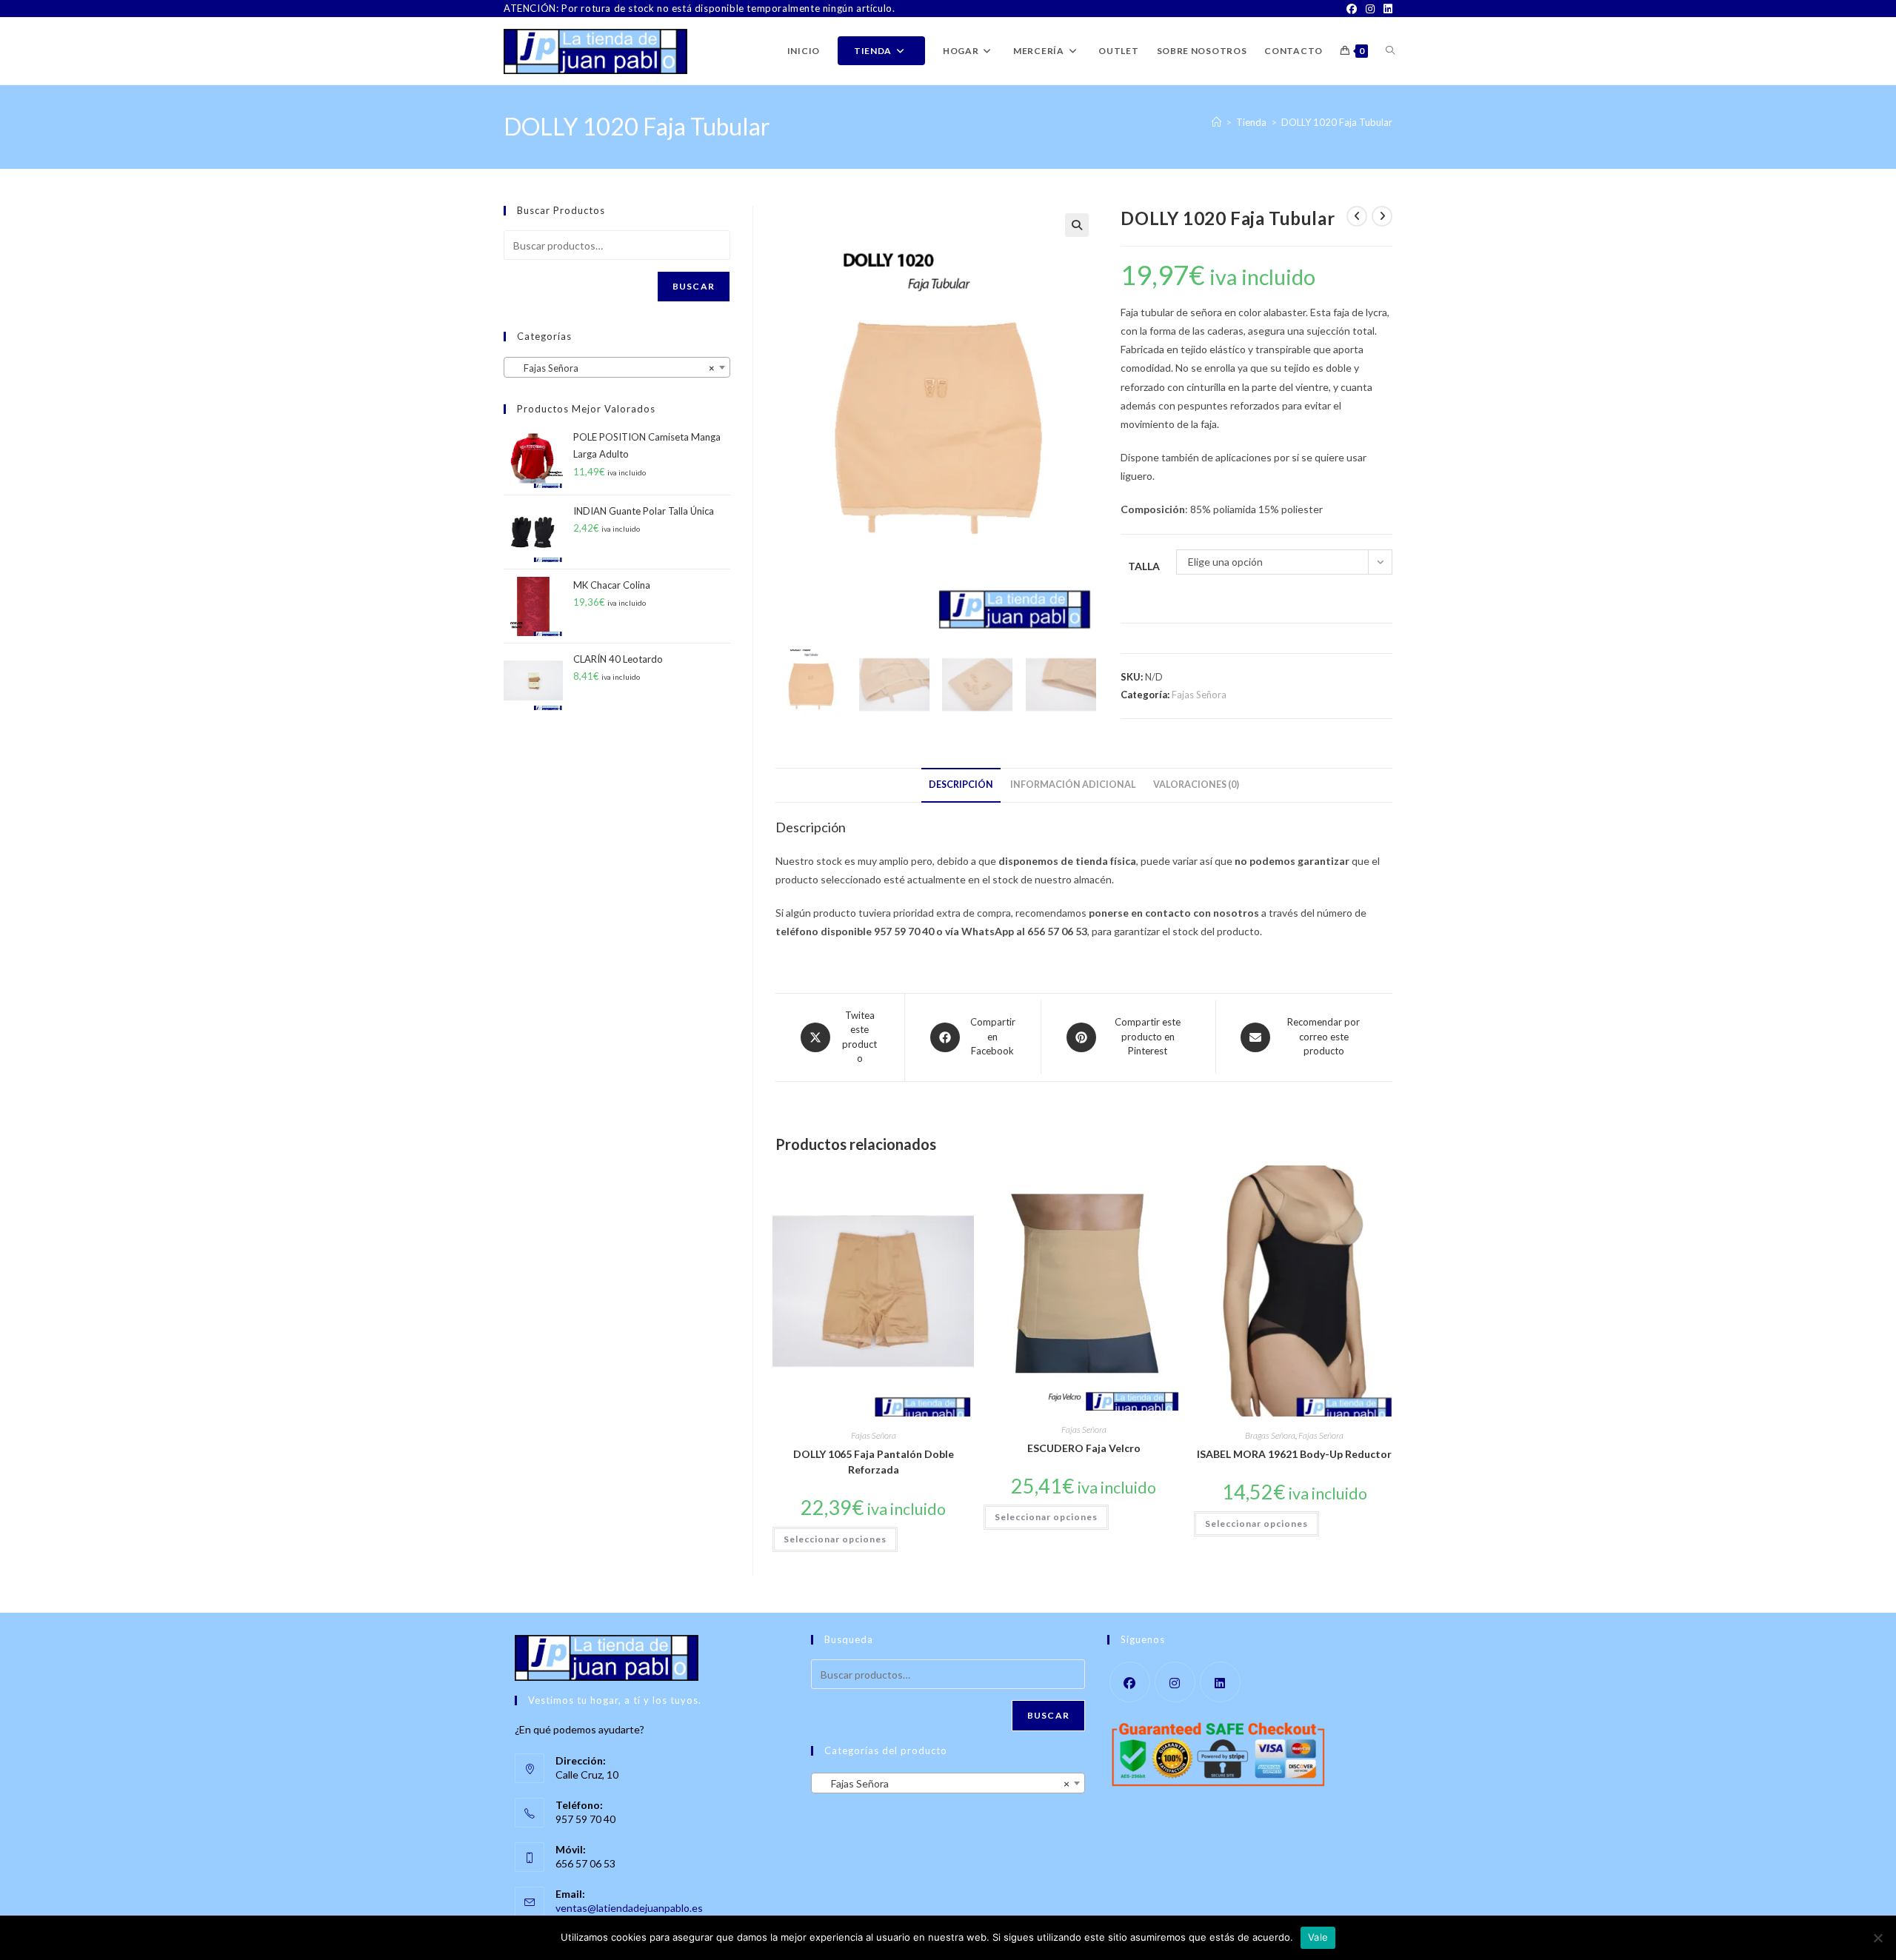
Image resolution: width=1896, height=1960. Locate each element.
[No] (1877, 1938)
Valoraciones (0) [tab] (1196, 785)
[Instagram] (1370, 9)
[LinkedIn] (1386, 9)
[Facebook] (1352, 9)
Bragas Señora (1270, 1435)
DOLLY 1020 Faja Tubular (1337, 122)
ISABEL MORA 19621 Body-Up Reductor (1294, 1454)
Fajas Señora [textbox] (612, 368)
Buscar (694, 286)
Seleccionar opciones (835, 1539)
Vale (1318, 1937)
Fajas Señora (1199, 695)
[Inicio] (1216, 122)
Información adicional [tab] (1073, 785)
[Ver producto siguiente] (1382, 216)
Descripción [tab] (961, 785)
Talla (1144, 566)
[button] (1077, 225)
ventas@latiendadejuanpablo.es (629, 1908)
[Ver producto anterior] (1357, 216)
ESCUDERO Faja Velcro (1084, 1448)
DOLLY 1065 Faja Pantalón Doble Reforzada (874, 1462)
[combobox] (617, 367)
